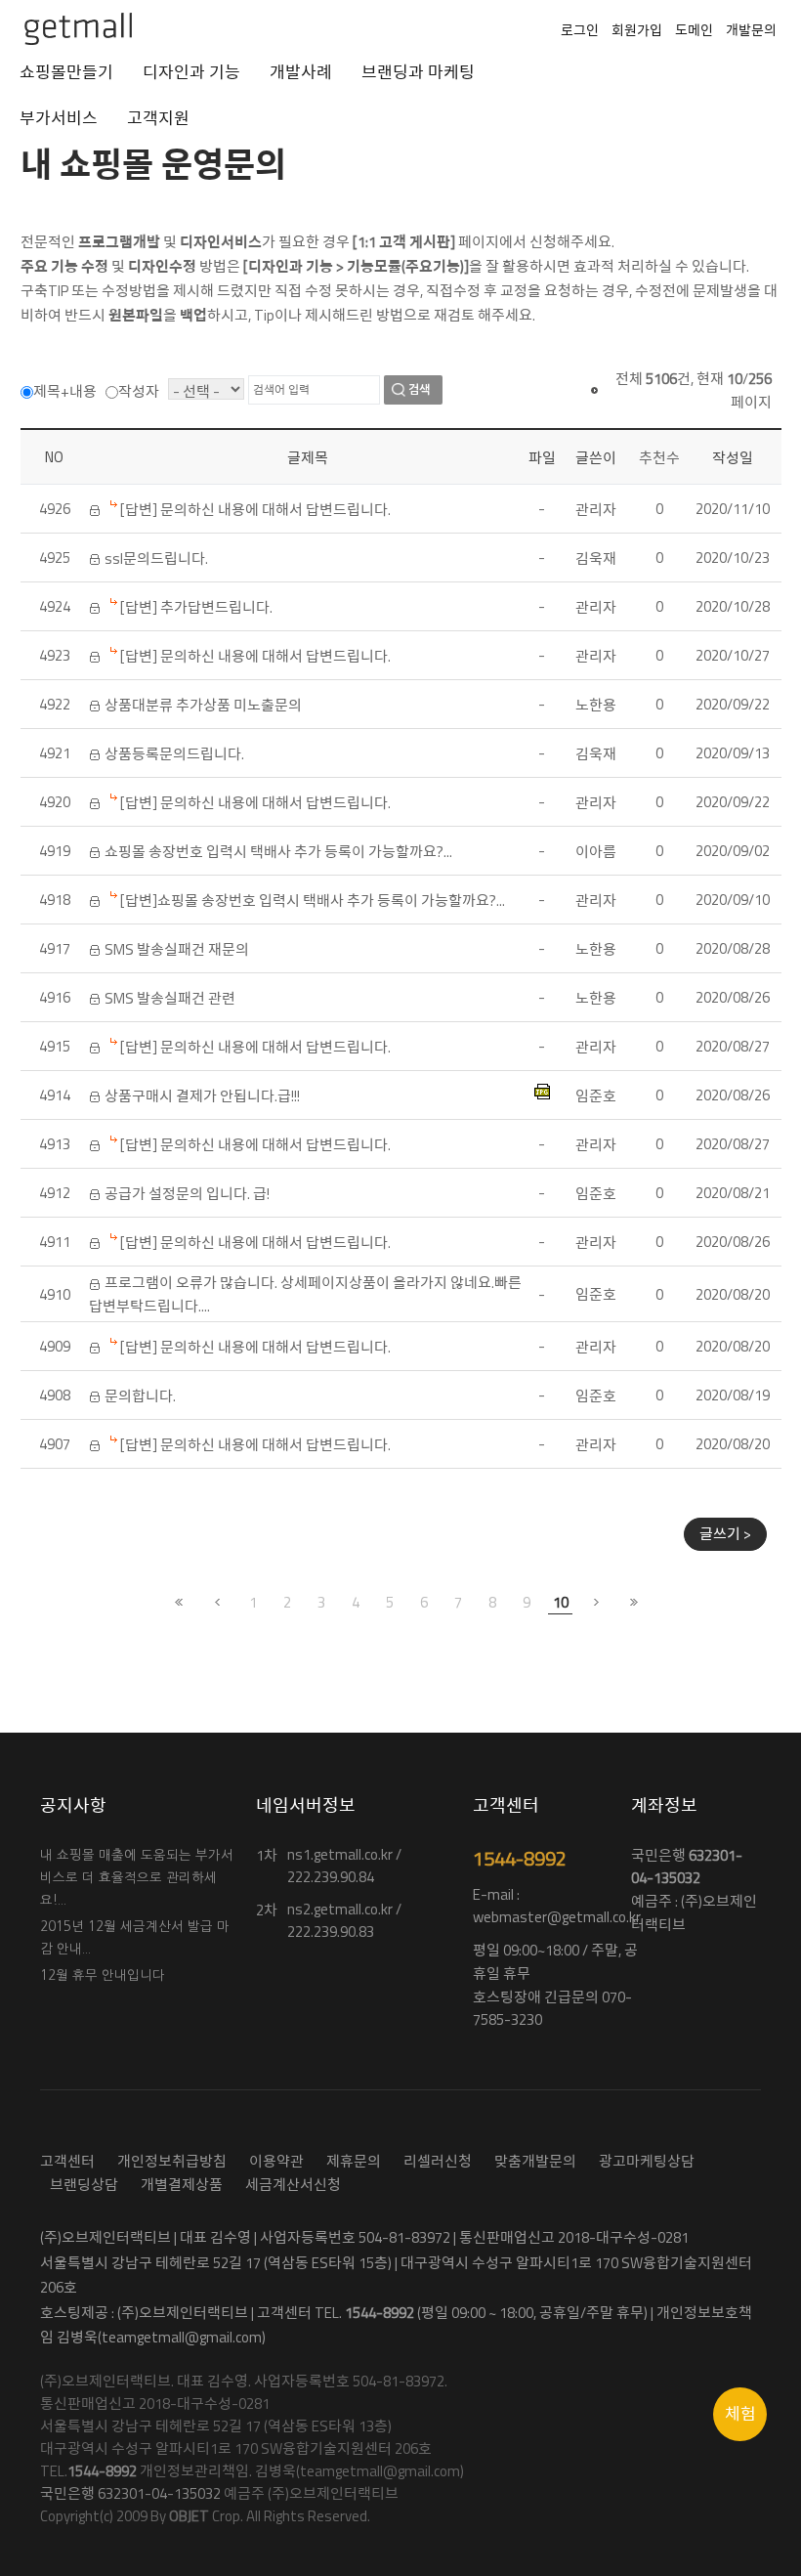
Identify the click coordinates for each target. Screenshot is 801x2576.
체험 (740, 2414)
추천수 (659, 458)
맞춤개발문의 (535, 2161)
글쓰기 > (725, 1534)
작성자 (139, 391)
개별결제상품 (182, 2185)
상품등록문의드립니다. (174, 754)
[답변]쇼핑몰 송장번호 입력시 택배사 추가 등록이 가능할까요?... (313, 901)
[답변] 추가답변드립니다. (196, 607)
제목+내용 (65, 391)
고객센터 (67, 2161)
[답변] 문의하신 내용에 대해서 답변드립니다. (255, 510)
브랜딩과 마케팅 (418, 72)
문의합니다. (140, 1396)
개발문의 (751, 30)
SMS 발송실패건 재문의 (177, 949)
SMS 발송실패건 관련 (170, 998)
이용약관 (276, 2161)
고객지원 (158, 118)
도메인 (694, 30)
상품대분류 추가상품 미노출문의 (203, 705)
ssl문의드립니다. (156, 558)
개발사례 (301, 72)
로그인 (580, 30)
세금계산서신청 (293, 2185)
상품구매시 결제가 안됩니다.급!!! (202, 1096)
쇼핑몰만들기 (66, 72)
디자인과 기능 (191, 72)
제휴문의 (354, 2161)
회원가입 (637, 30)
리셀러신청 (438, 2161)
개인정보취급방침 (172, 2161)
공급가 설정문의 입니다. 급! (187, 1194)
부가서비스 (59, 118)
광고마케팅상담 (647, 2161)
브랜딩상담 (84, 2185)
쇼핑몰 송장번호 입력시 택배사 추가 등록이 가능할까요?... (278, 852)
